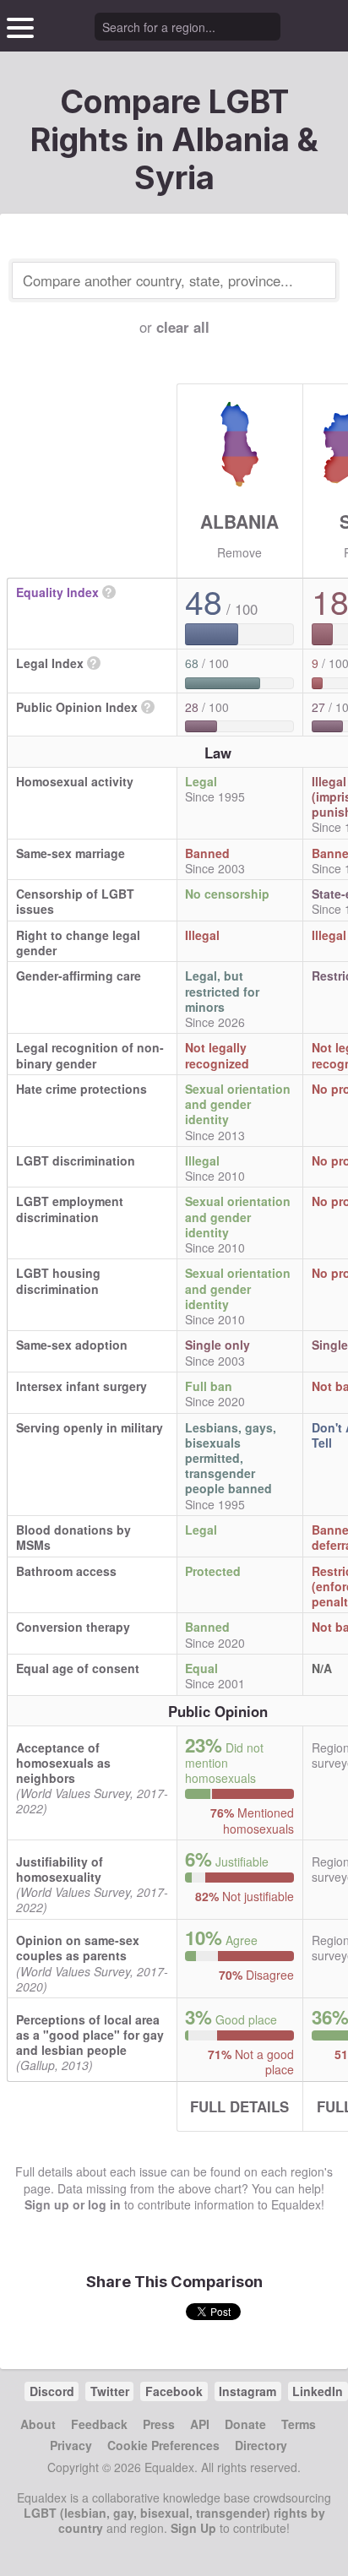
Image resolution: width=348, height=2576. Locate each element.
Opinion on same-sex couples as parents (78, 1948)
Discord (52, 2391)
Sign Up (193, 2528)
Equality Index (57, 592)
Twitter (110, 2391)
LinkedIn (318, 2391)
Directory (261, 2445)
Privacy (71, 2445)
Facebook (174, 2391)
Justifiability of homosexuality (60, 1869)
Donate (245, 2424)
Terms (299, 2424)
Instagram (247, 2391)
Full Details (239, 2106)
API (200, 2424)
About (38, 2424)
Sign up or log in (73, 2204)
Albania (239, 521)
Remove (239, 552)
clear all (183, 327)
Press (159, 2424)
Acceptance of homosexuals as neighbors (63, 1763)
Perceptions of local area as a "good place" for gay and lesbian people (90, 2035)
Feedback (99, 2424)
